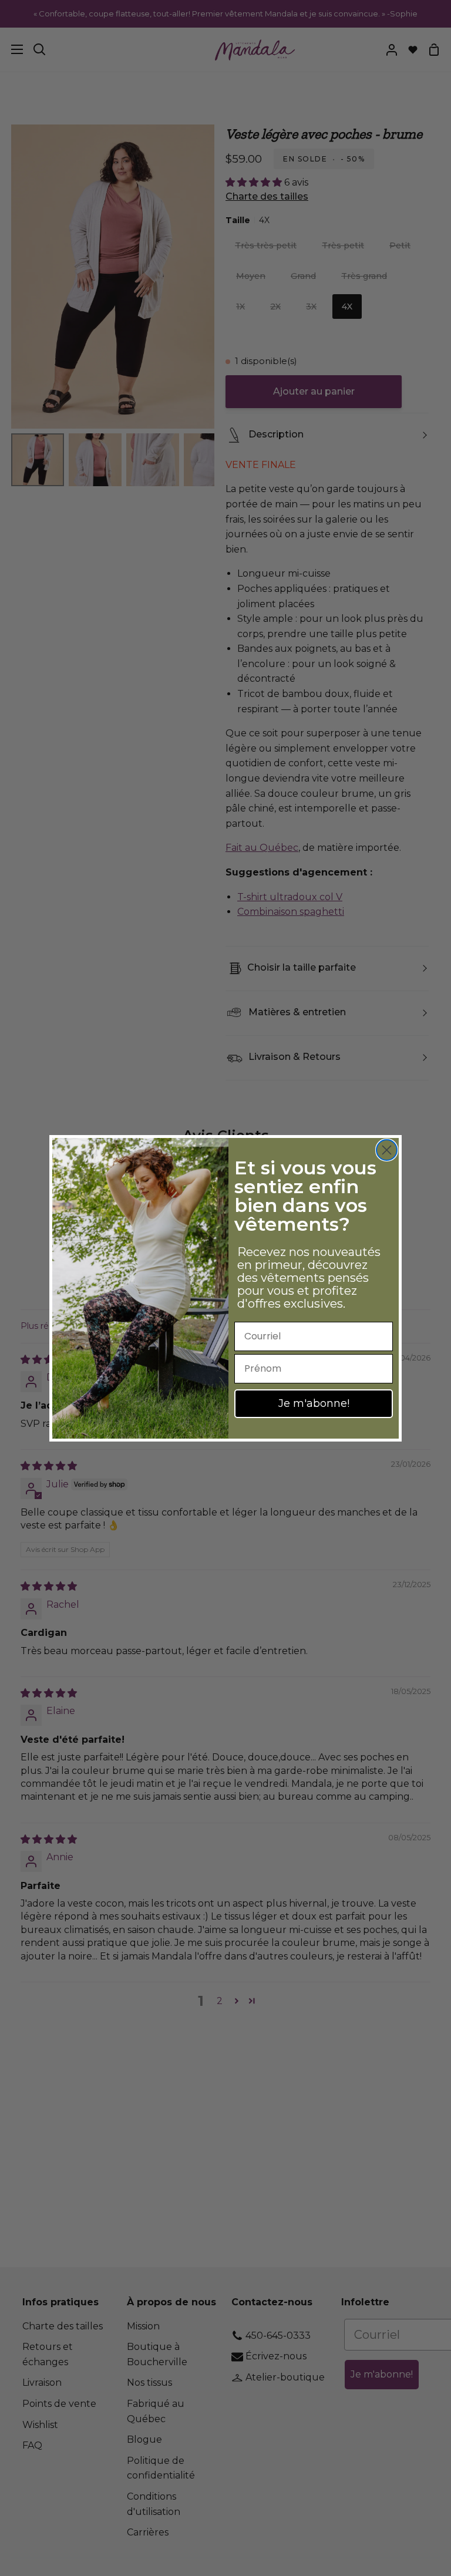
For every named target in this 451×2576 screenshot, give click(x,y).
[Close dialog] (387, 1150)
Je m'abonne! (314, 1403)
